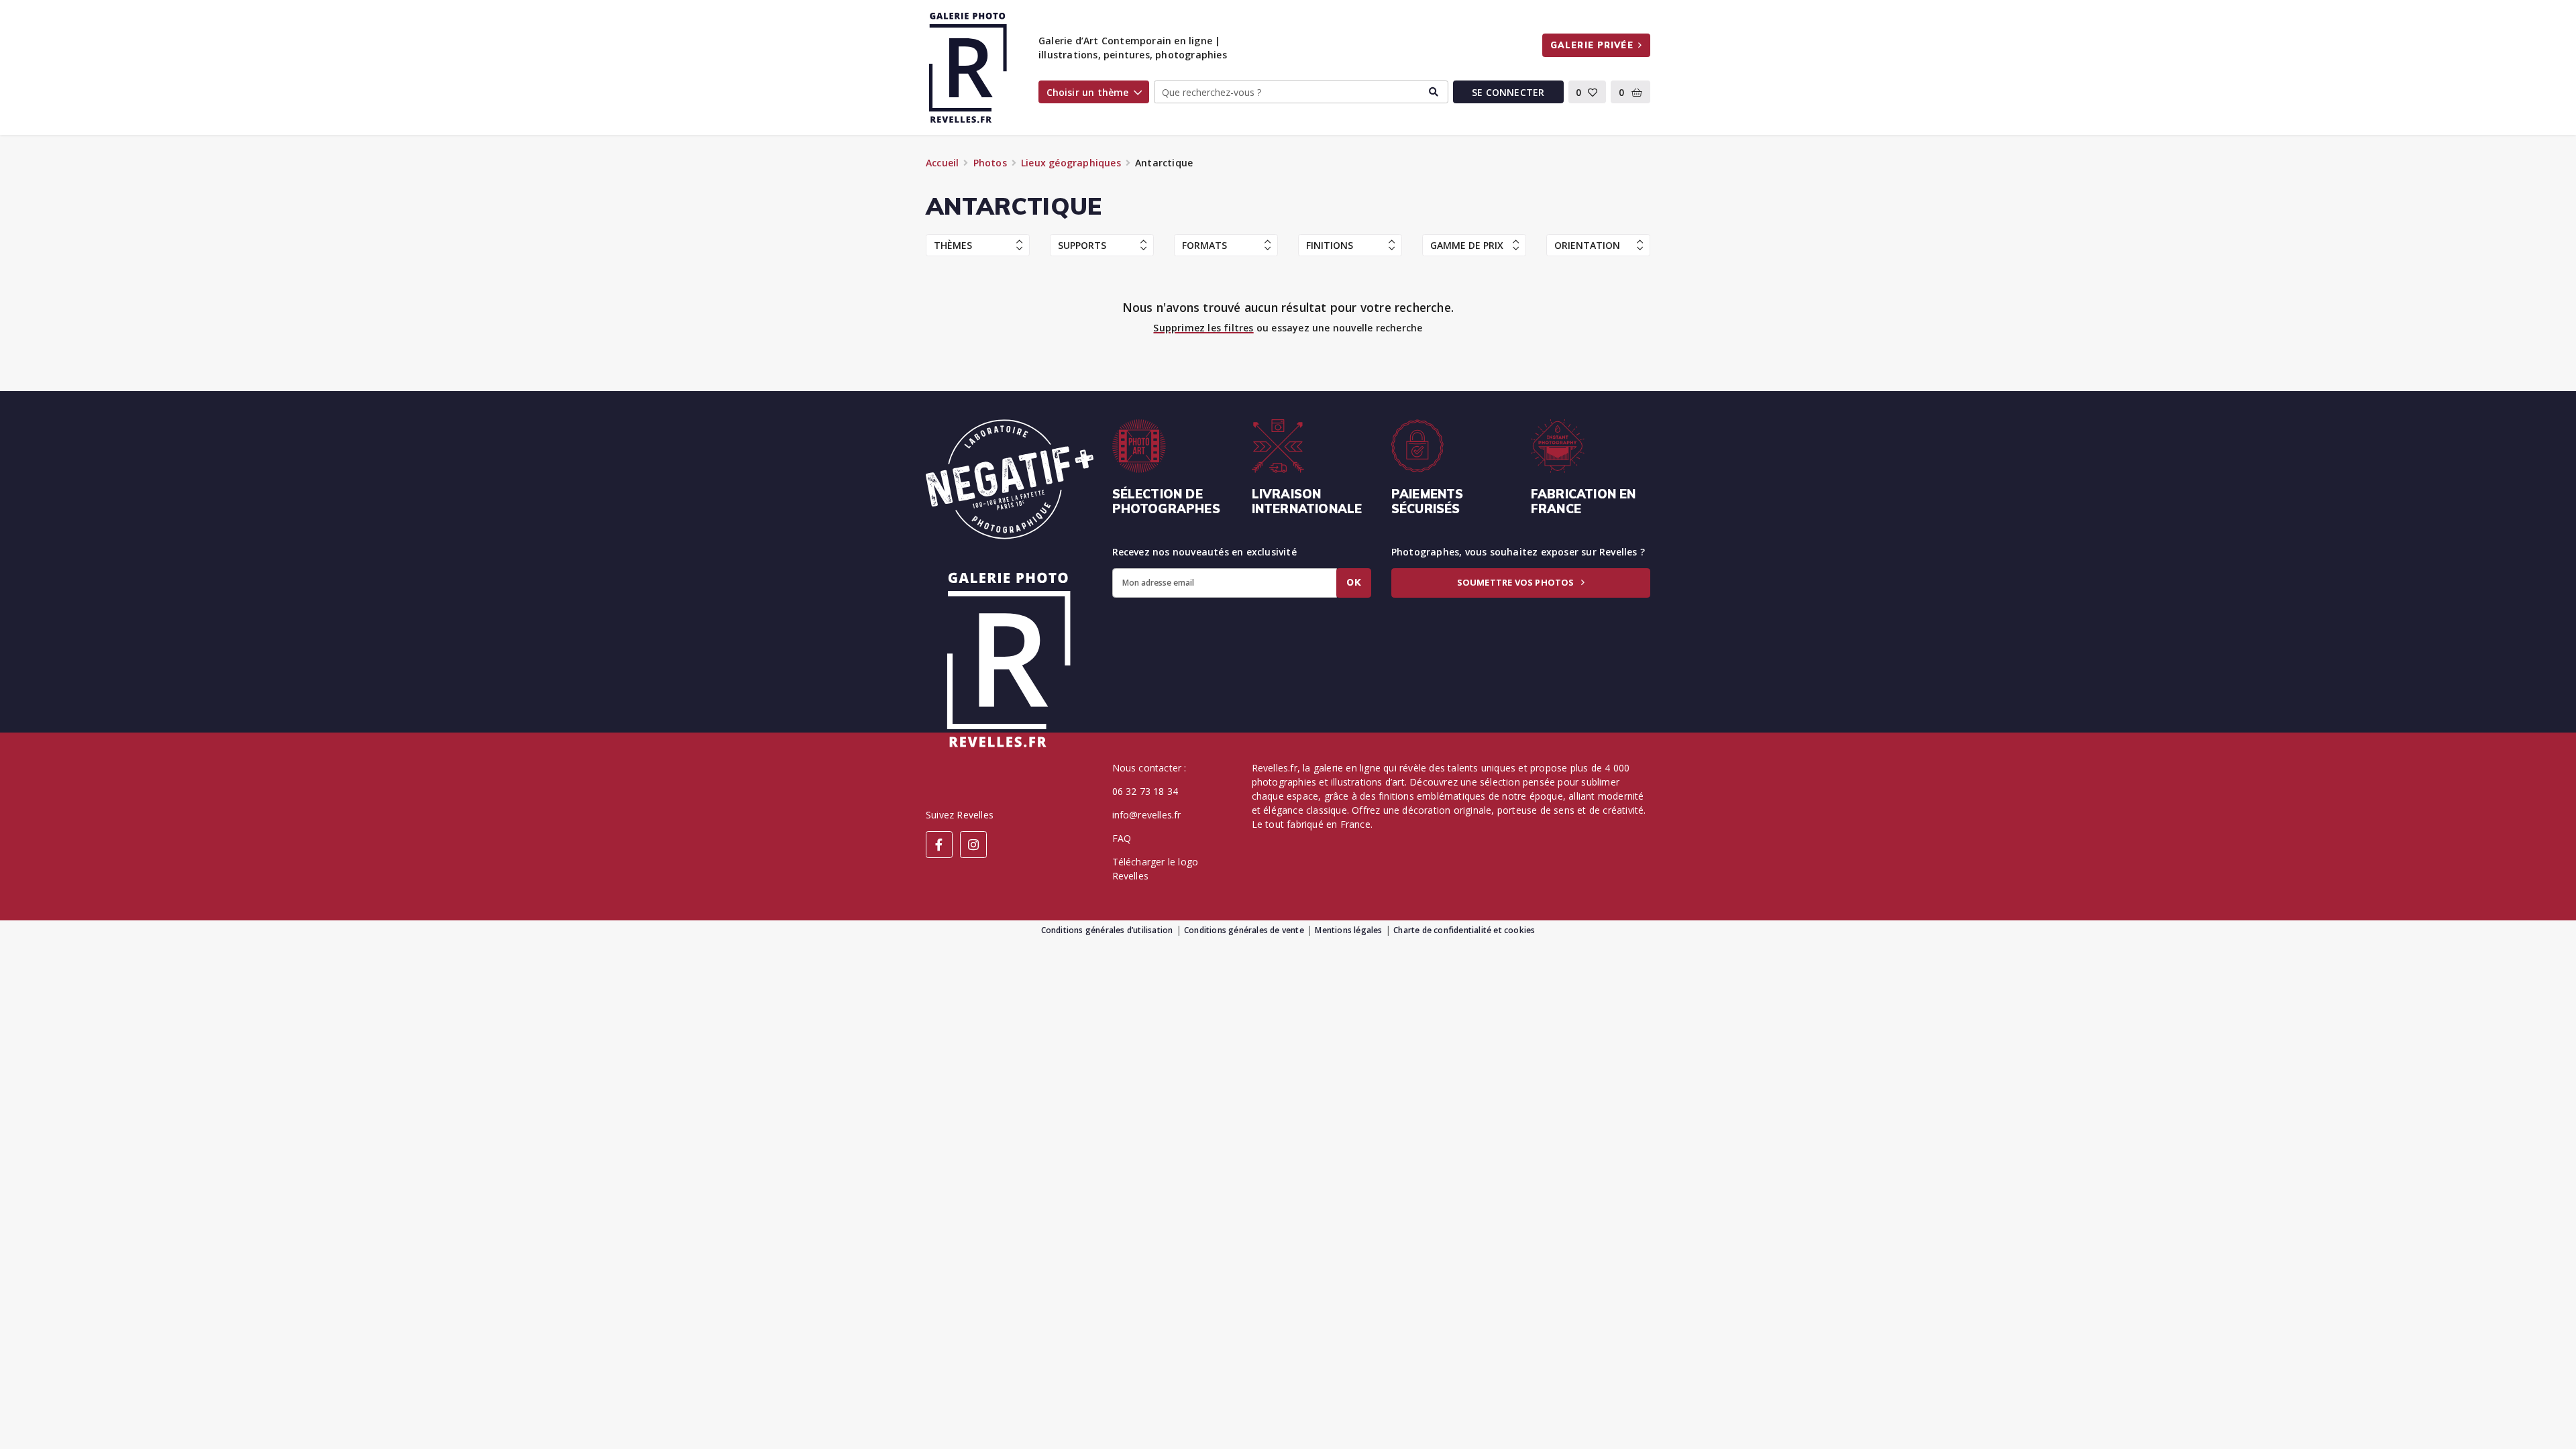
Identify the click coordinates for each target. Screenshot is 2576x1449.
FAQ (1122, 838)
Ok (1354, 582)
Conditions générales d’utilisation (1107, 930)
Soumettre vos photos (1517, 582)
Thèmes (953, 245)
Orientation (1587, 245)
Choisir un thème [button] (1088, 92)
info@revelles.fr (1147, 815)
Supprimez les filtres (1203, 328)
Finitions (1330, 245)
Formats (1204, 245)
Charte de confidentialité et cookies (1464, 930)
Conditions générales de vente (1244, 930)
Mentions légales (1348, 930)
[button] (1588, 92)
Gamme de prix (1467, 245)
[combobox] (1301, 92)
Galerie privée (1592, 45)
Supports (1082, 245)
